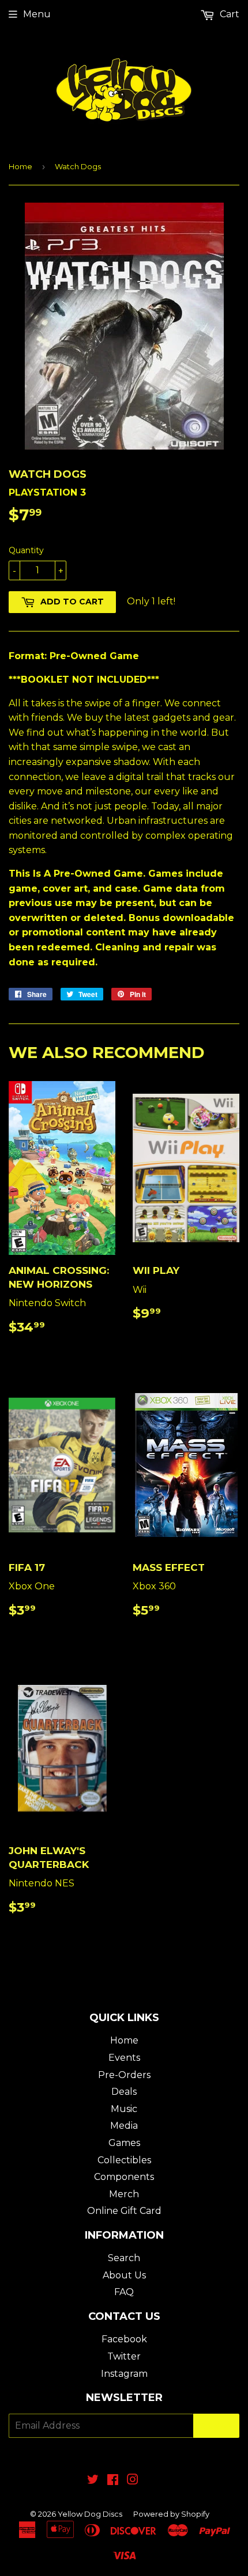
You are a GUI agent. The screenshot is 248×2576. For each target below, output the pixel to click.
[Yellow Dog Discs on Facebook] (113, 2481)
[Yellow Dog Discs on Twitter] (93, 2481)
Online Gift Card (124, 2211)
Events (124, 2058)
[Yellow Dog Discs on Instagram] (133, 2481)
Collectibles (124, 2160)
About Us (124, 2275)
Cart (228, 14)
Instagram (124, 2374)
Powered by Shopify (171, 2514)
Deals (124, 2092)
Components (124, 2177)
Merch (124, 2194)
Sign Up (216, 2426)
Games (124, 2143)
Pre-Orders (124, 2075)
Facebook (124, 2339)
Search (124, 2258)
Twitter (124, 2356)
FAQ (124, 2292)
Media (124, 2126)
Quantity (26, 550)
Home (20, 166)
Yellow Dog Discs (90, 2514)
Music (124, 2109)
